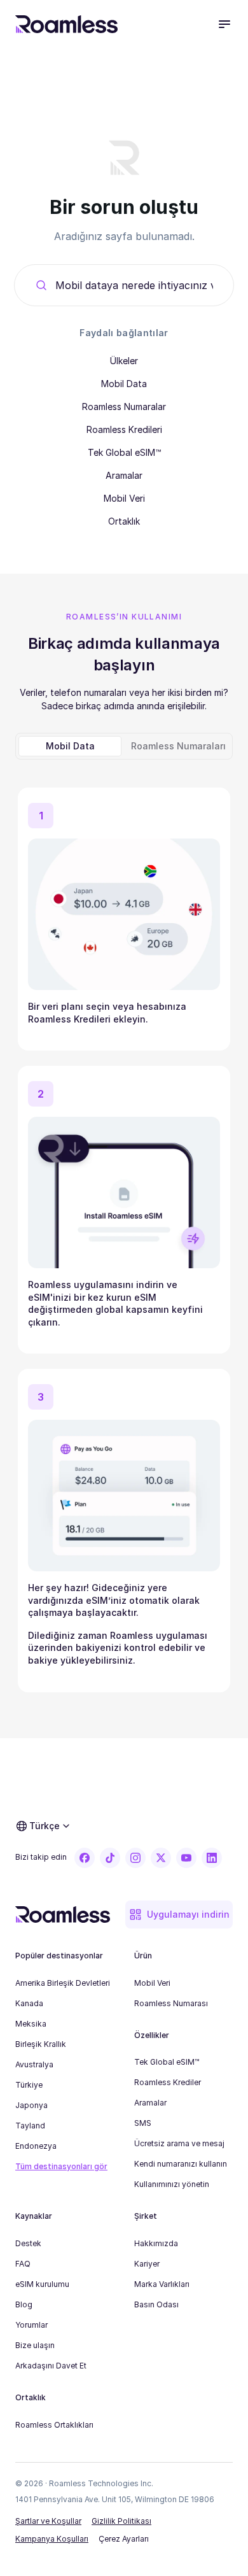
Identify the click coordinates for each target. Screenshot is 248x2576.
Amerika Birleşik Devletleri (63, 1983)
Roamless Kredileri (124, 429)
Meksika (31, 2024)
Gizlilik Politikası (121, 2521)
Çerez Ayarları (124, 2539)
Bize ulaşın (35, 2345)
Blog (24, 2304)
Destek (28, 2243)
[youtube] (186, 1858)
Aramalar (124, 475)
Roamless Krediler (168, 2082)
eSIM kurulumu (42, 2284)
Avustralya (34, 2064)
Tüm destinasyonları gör (61, 2166)
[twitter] (161, 1858)
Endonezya (36, 2146)
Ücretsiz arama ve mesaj (179, 2143)
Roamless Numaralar (124, 407)
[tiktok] (110, 1858)
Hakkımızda (156, 2243)
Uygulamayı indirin (188, 1914)
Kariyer (147, 2264)
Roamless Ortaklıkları (54, 2425)
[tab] (70, 746)
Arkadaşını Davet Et (51, 2366)
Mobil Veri (124, 498)
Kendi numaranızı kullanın (181, 2164)
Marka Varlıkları (162, 2284)
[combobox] (134, 285)
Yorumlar (31, 2325)
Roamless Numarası (171, 2003)
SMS (143, 2123)
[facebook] (85, 1858)
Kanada (29, 2003)
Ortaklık (124, 521)
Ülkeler (124, 361)
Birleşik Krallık (41, 2044)
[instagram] (135, 1858)
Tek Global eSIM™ (124, 452)
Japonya (31, 2105)
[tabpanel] (124, 1235)
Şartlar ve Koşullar (48, 2521)
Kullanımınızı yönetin (172, 2184)
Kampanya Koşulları (52, 2539)
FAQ (23, 2264)
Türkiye (29, 2085)
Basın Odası (156, 2304)
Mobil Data (124, 384)
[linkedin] (212, 1858)
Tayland (30, 2126)
